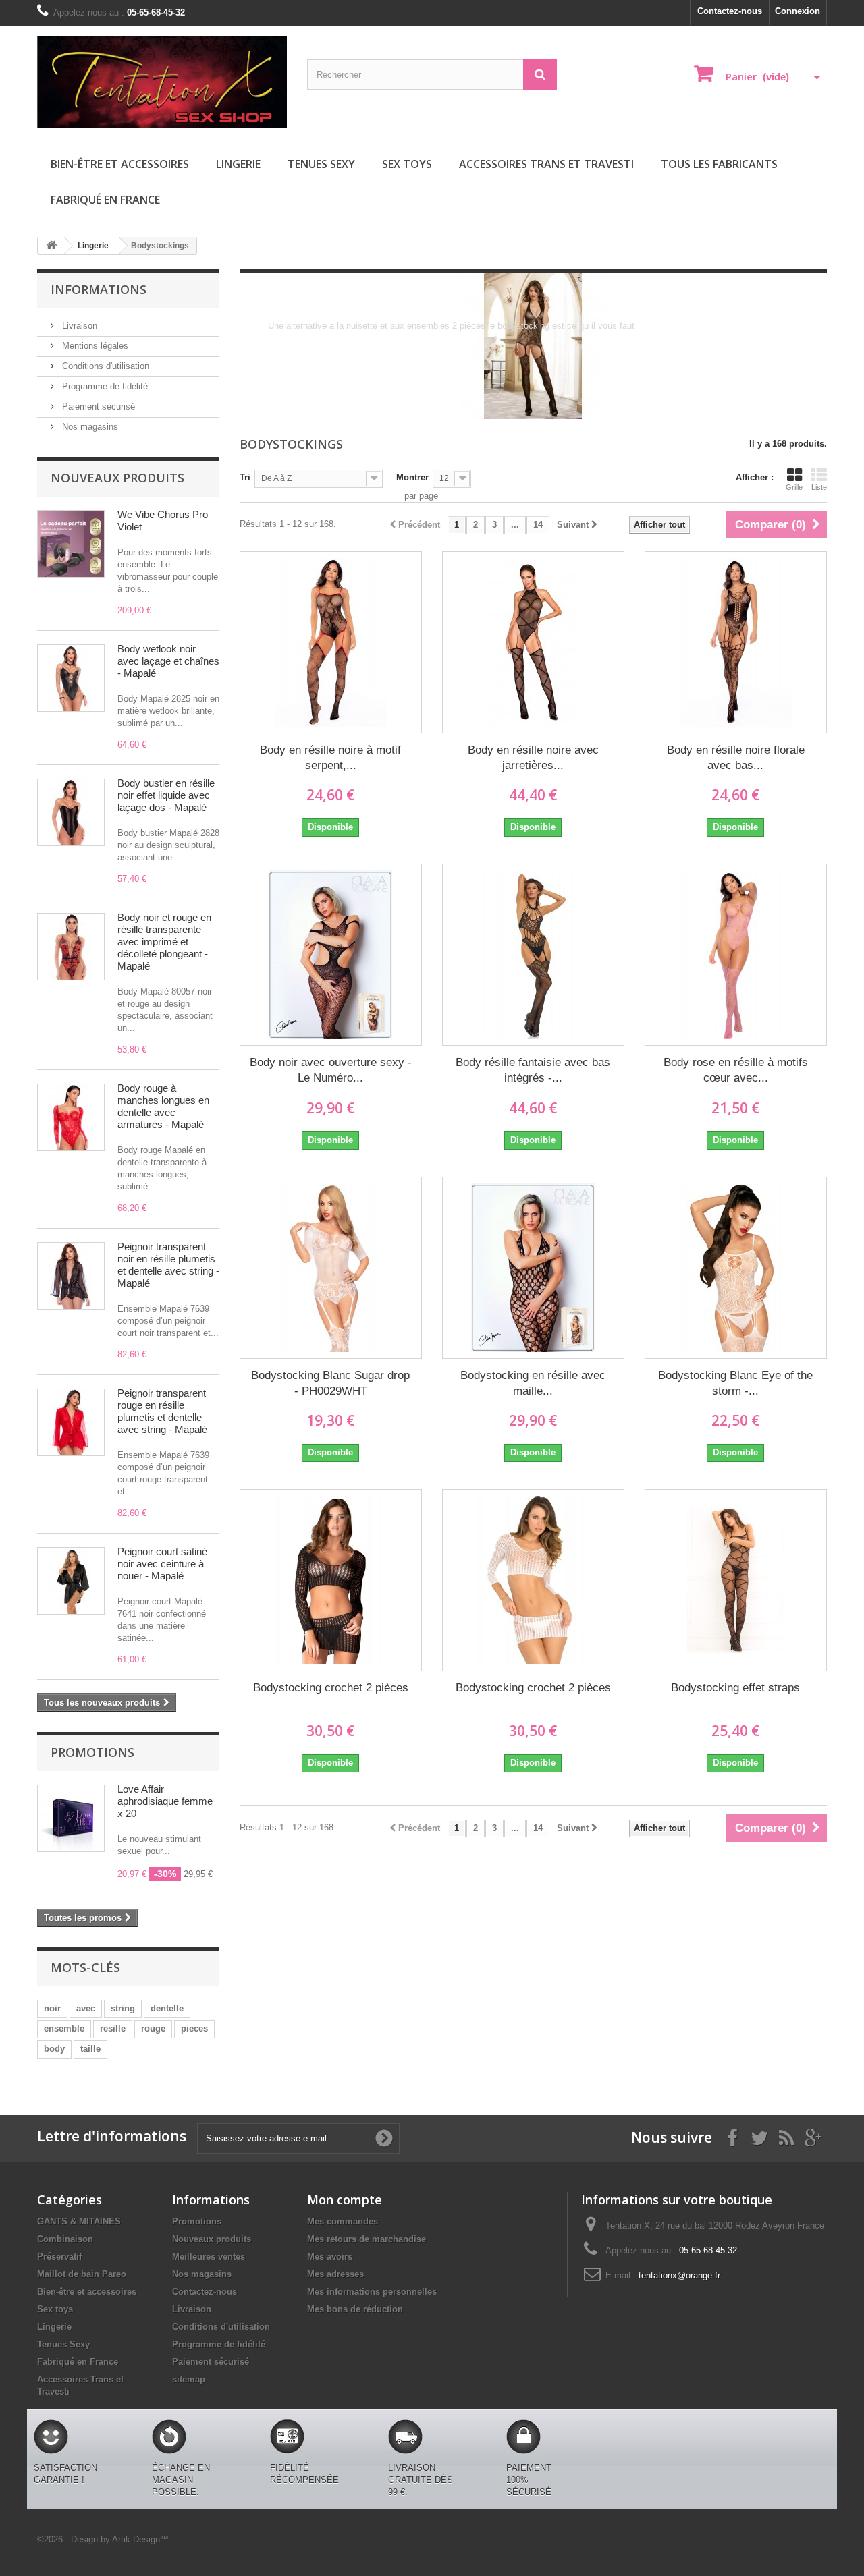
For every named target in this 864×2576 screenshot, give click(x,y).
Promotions (92, 1752)
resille (113, 2028)
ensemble (64, 2028)
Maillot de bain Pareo (82, 2274)
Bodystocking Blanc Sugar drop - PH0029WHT (330, 1383)
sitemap (189, 2379)
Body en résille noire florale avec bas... (736, 758)
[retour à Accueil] (51, 246)
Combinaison (65, 2239)
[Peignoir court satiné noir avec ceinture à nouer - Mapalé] (71, 1581)
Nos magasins (89, 427)
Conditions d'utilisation (104, 366)
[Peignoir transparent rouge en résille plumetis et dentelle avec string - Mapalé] (71, 1422)
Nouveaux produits (117, 478)
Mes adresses (335, 2274)
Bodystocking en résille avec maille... (533, 1383)
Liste (819, 487)
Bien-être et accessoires (120, 164)
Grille (794, 487)
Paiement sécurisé (97, 407)
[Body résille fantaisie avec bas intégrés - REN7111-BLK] (533, 955)
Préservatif (59, 2257)
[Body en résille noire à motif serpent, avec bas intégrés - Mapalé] (331, 642)
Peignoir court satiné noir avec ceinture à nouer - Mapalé (162, 1564)
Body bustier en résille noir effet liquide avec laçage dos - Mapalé (166, 795)
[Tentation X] (162, 82)
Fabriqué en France (105, 200)
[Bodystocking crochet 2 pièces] (331, 1580)
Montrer (412, 477)
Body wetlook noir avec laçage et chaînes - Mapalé (168, 661)
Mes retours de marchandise (367, 2239)
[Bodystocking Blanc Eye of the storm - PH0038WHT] (736, 1268)
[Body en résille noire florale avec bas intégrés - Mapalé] (736, 642)
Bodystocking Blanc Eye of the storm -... (735, 1383)
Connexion (798, 11)
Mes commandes (343, 2221)
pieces (194, 2028)
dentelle (167, 2008)
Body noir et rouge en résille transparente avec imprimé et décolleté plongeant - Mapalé (164, 942)
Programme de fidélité (104, 386)
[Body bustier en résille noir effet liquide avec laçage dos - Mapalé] (71, 812)
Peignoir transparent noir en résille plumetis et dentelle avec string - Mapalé (168, 1265)
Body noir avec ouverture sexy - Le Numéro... (331, 1070)
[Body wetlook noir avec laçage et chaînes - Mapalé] (71, 678)
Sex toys (407, 164)
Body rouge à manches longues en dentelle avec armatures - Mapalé (163, 1106)
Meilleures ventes (209, 2257)
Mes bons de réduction (355, 2309)
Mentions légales (94, 346)
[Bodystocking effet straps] (736, 1580)
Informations (99, 289)
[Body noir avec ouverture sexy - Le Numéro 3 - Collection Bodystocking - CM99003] (331, 955)
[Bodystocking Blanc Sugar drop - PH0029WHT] (331, 1268)
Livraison (78, 326)
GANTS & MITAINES (79, 2221)
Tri (245, 477)
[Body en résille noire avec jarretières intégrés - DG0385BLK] (533, 642)
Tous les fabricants (719, 164)
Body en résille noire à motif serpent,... (330, 758)
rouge (153, 2028)
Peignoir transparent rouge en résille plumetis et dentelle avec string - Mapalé (162, 1411)
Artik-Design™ (140, 2539)
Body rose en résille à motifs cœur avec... (736, 1070)
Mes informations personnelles (372, 2292)
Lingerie (238, 164)
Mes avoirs (330, 2257)
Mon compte (345, 2200)
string (123, 2008)
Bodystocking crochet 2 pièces (331, 1688)
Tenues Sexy (321, 164)
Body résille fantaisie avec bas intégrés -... (533, 1070)
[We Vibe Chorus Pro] (71, 544)
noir (52, 2008)
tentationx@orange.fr (679, 2275)
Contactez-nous (730, 11)
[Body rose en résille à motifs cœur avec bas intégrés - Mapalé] (736, 955)
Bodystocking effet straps (735, 1688)
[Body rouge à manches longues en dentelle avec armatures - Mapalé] (71, 1117)
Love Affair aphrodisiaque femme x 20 (165, 1801)
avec (86, 2008)
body (54, 2049)
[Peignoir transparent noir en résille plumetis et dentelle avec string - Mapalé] (71, 1276)
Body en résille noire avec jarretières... (533, 758)
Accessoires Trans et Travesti (546, 164)
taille (90, 2049)
